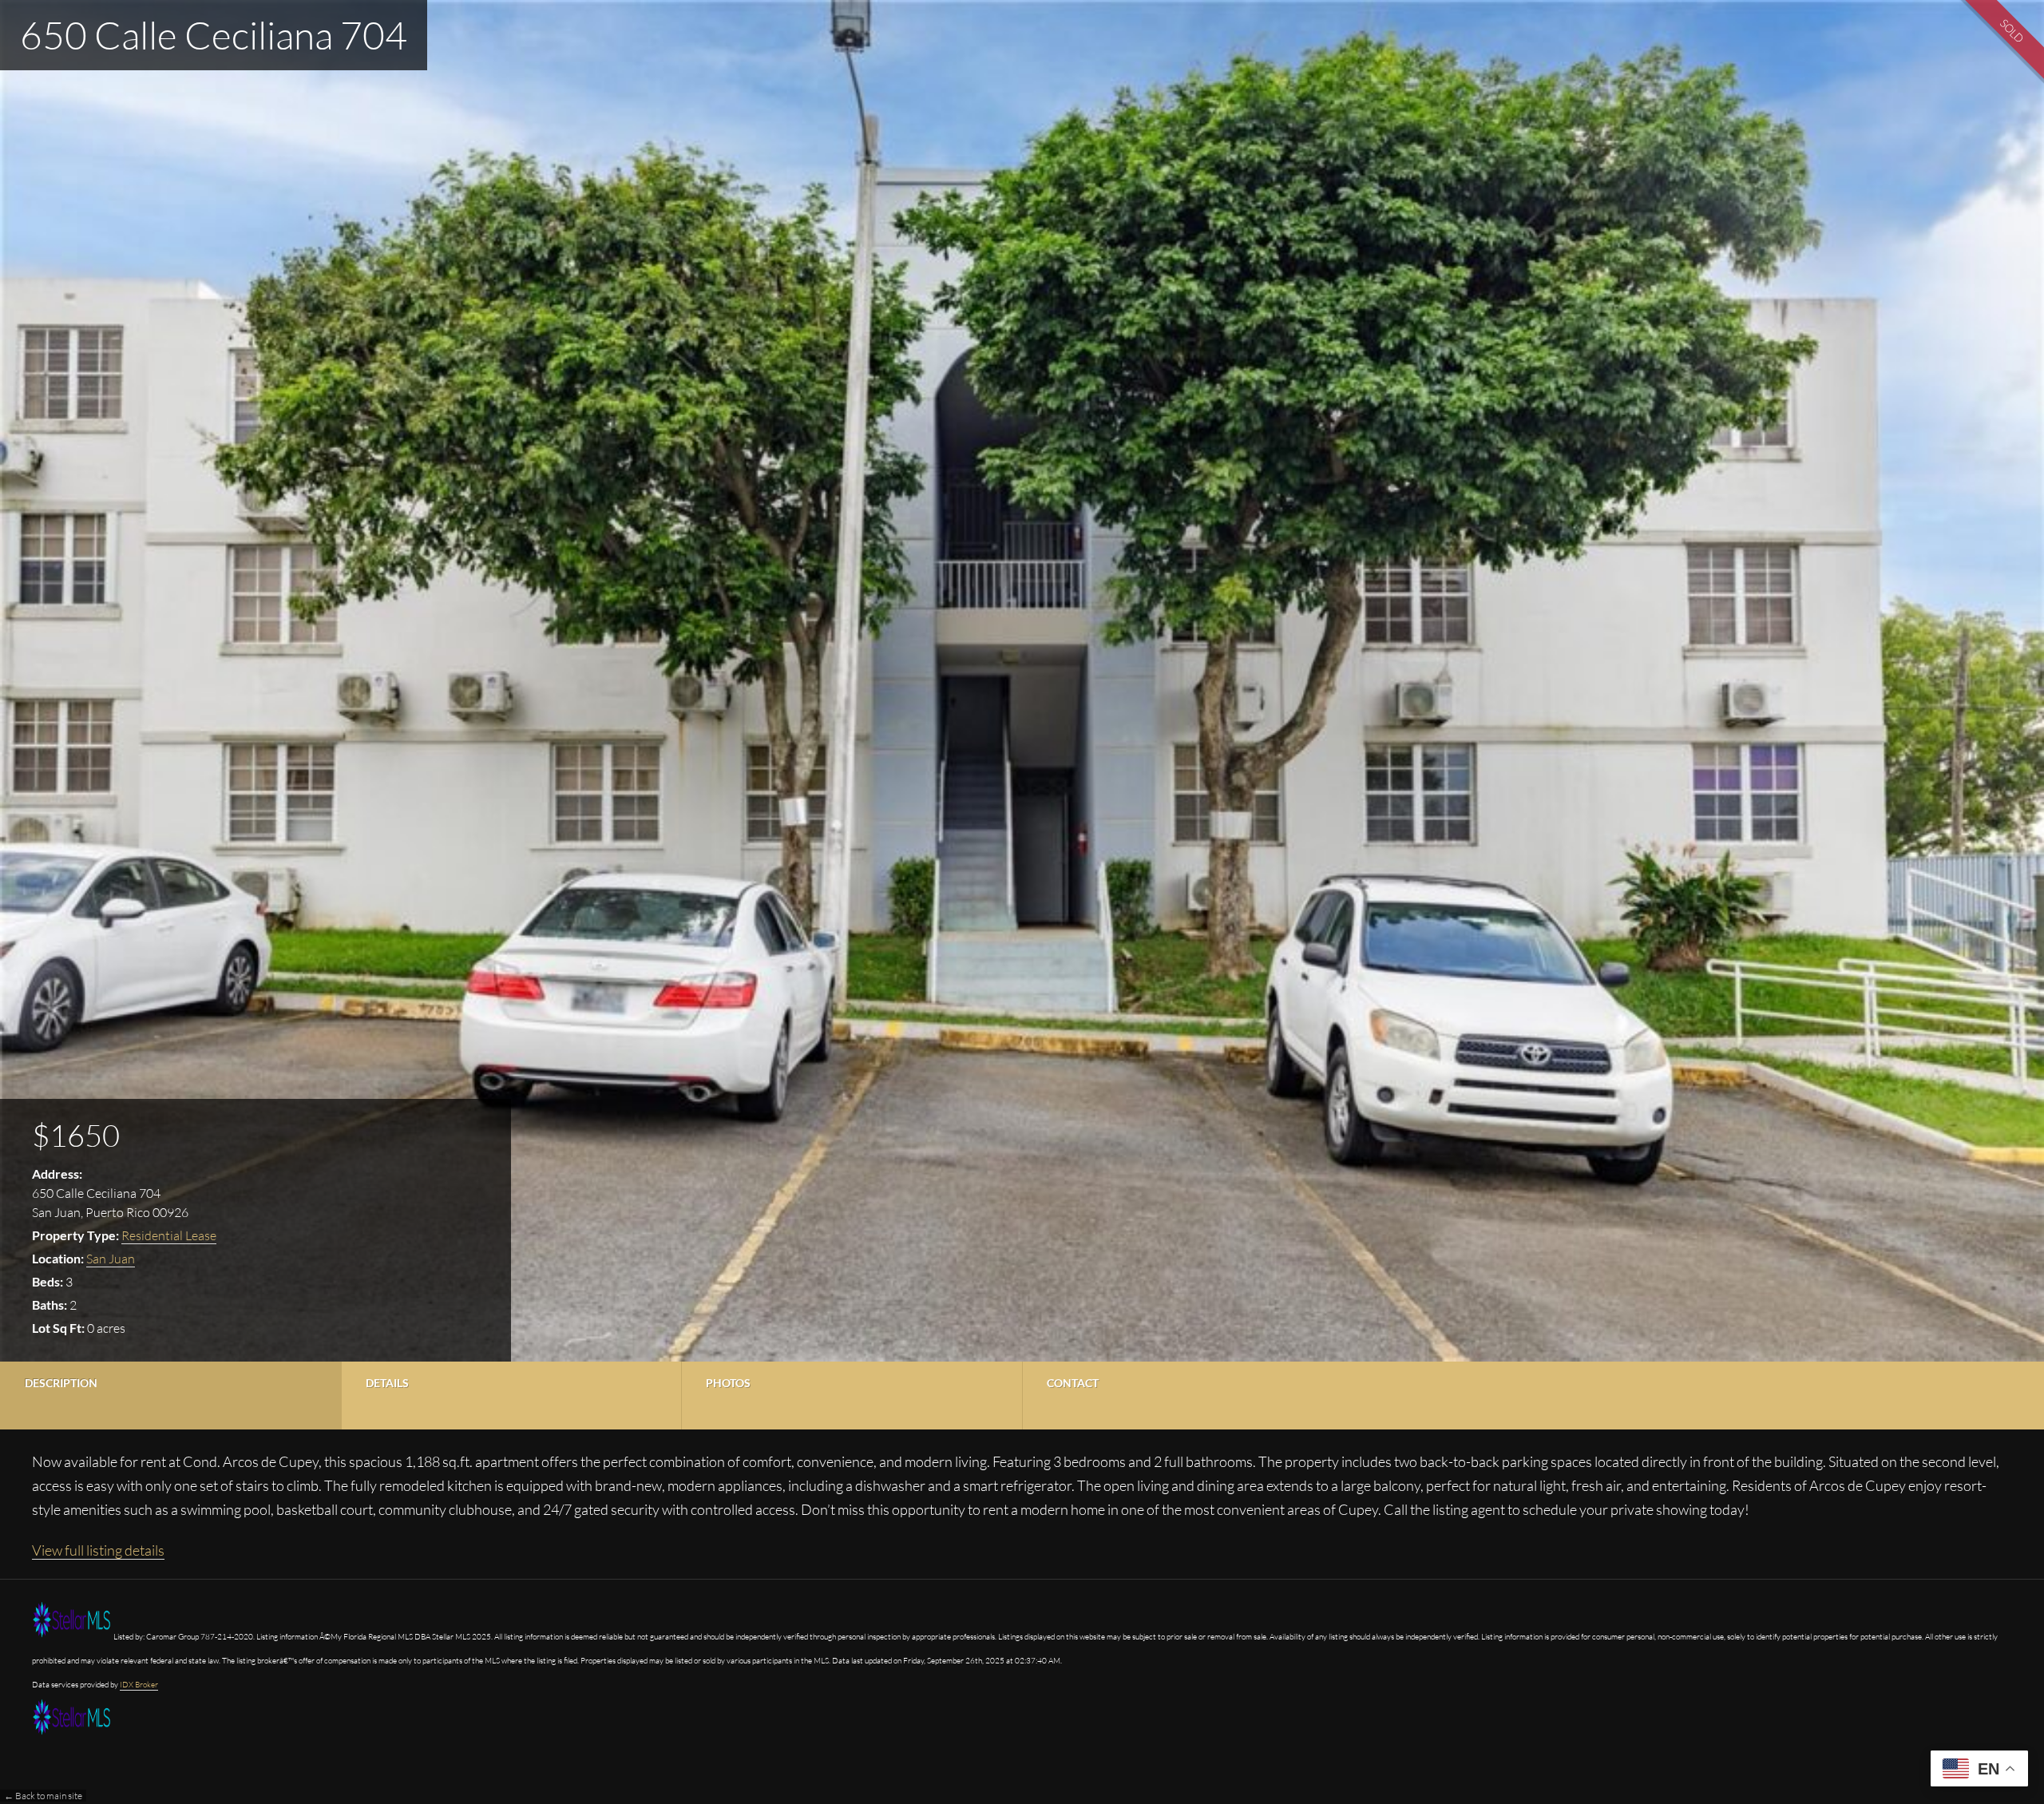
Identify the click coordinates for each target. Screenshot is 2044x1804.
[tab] (170, 1396)
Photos (728, 1383)
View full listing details (98, 1550)
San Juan (111, 1259)
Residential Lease (169, 1235)
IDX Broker (139, 1685)
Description (61, 1383)
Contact (1073, 1383)
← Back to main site (43, 1796)
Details (387, 1383)
